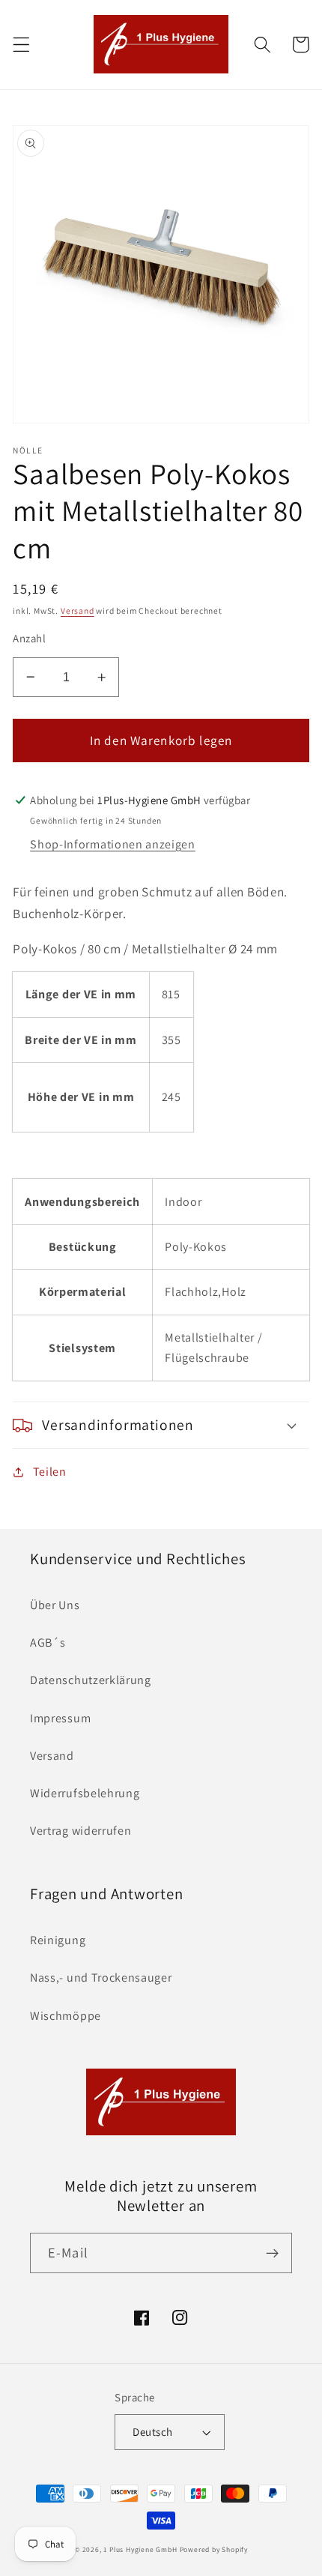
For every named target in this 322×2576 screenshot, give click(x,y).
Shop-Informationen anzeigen (113, 844)
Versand (78, 610)
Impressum (60, 1718)
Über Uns (55, 1605)
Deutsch (152, 2432)
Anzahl (29, 638)
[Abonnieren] (272, 2253)
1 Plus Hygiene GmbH (140, 2549)
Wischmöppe (66, 2016)
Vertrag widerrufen (80, 1831)
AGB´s (48, 1643)
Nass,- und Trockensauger (101, 1978)
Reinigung (58, 1940)
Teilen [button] (50, 1472)
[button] (21, 45)
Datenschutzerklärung (91, 1680)
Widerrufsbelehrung (85, 1793)
